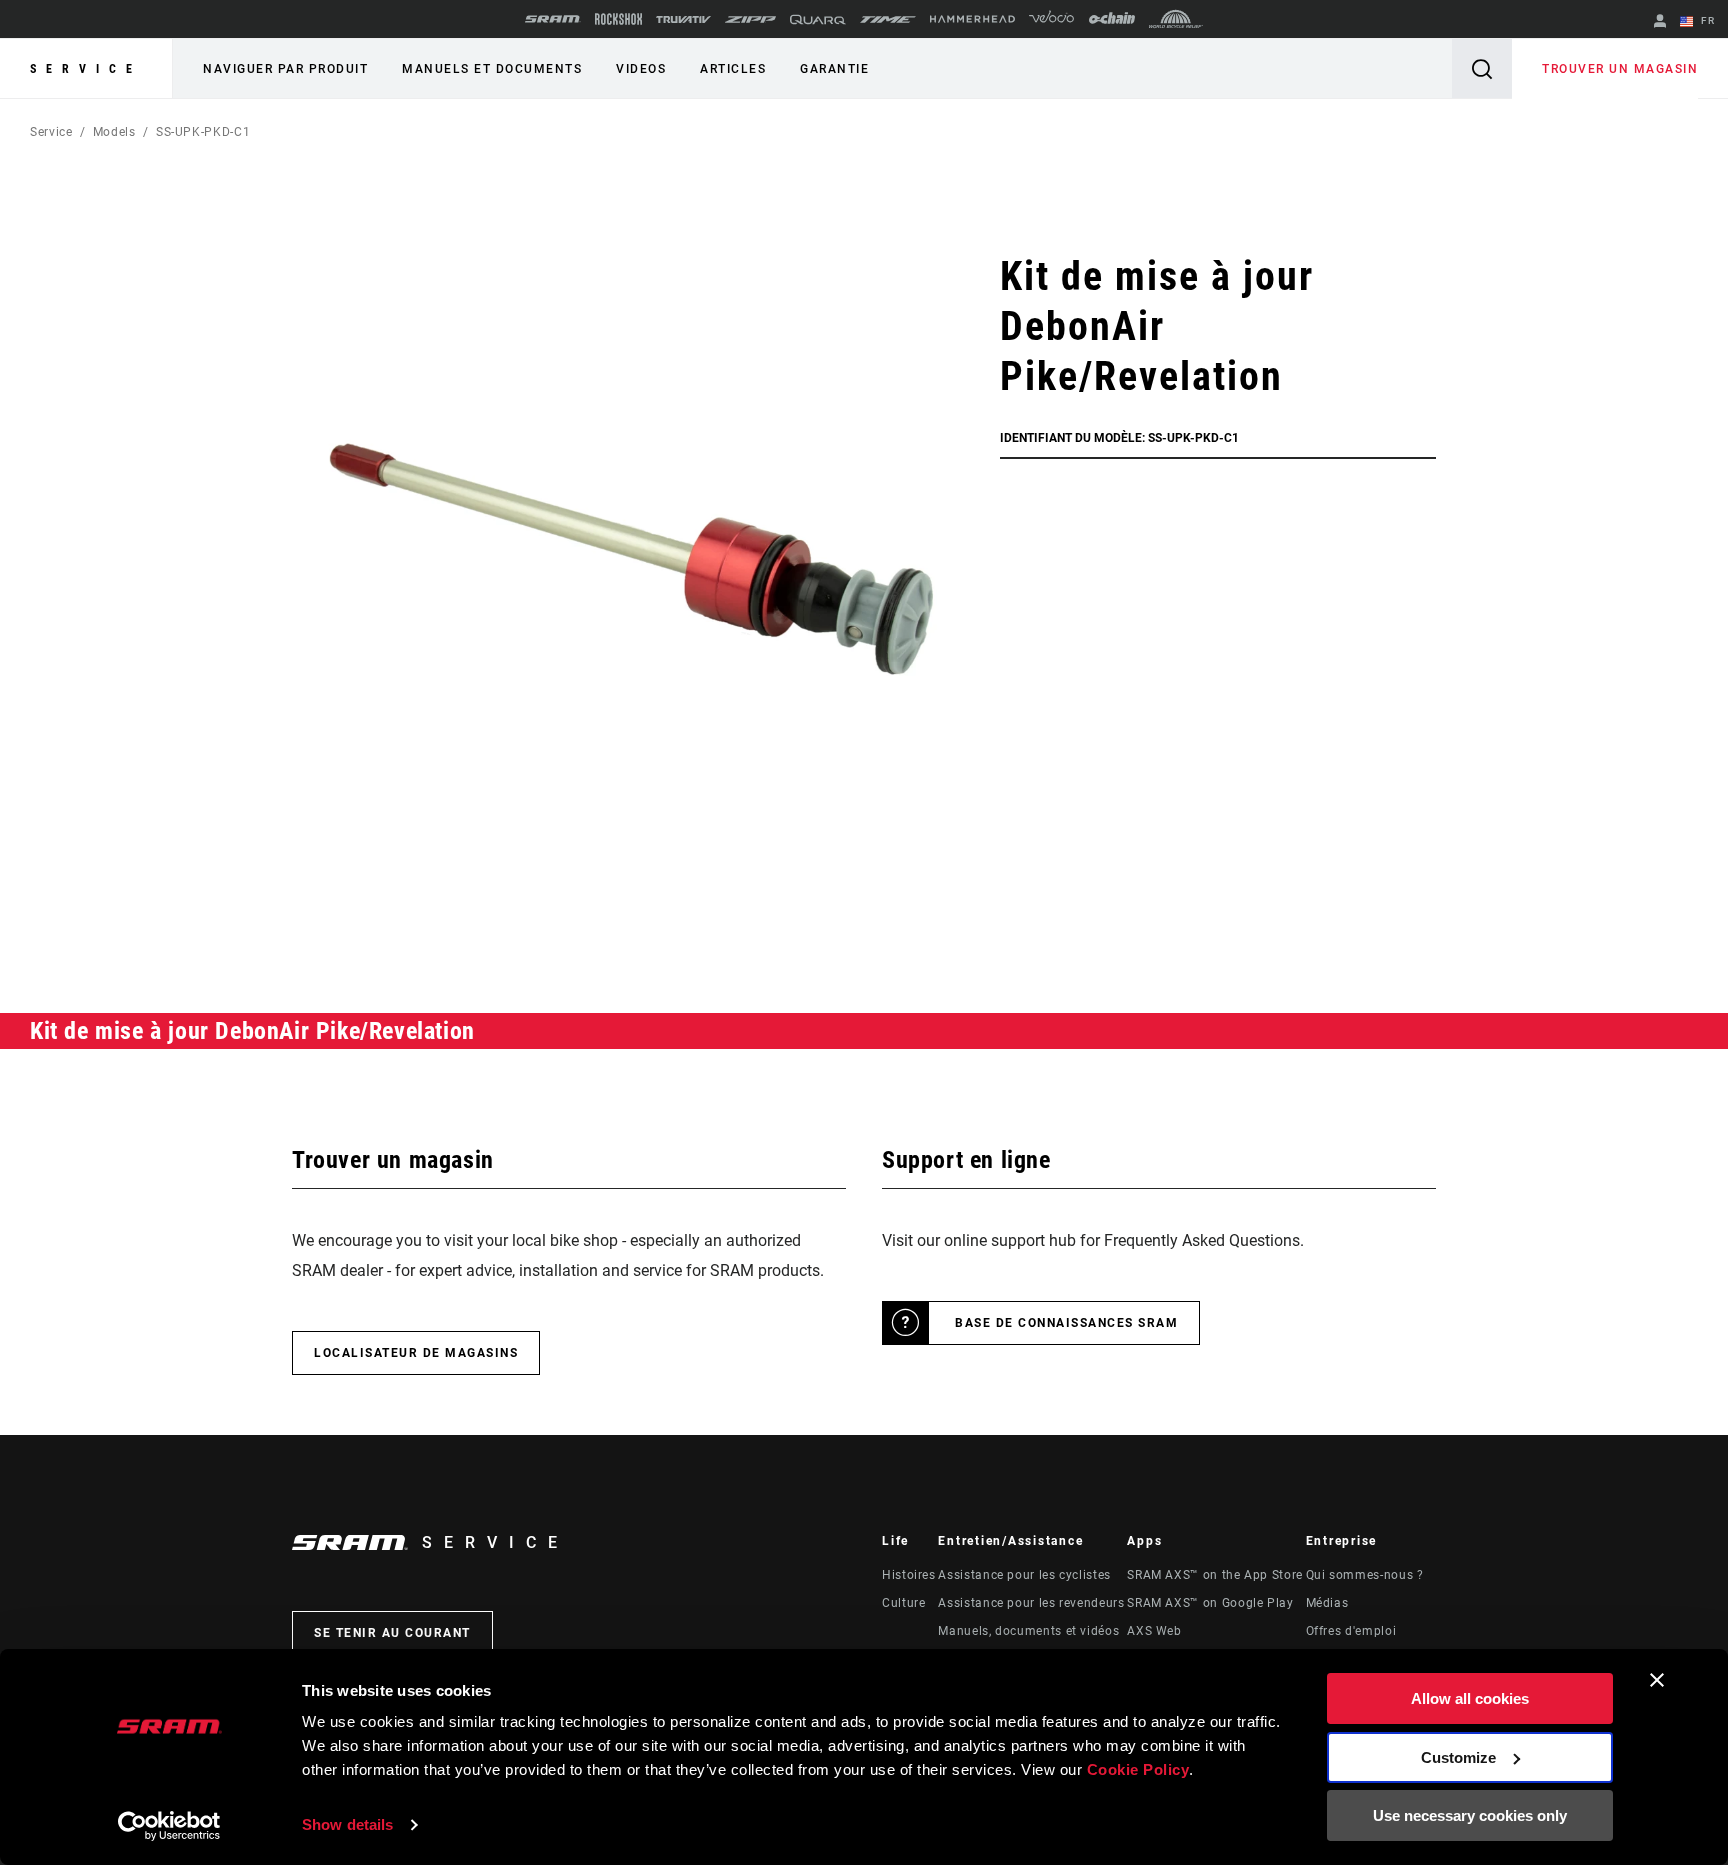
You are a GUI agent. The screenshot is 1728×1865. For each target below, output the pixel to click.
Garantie (834, 69)
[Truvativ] (683, 19)
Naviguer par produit (285, 69)
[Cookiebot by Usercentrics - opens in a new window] (169, 1826)
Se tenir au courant (392, 1633)
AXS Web (1154, 1631)
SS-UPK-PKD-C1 (203, 132)
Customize (1458, 1757)
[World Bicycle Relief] (1176, 19)
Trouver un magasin (1620, 69)
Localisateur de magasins (416, 1353)
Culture (903, 1603)
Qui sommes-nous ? (1365, 1575)
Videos (641, 69)
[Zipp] (750, 19)
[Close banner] (1657, 1680)
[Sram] (553, 19)
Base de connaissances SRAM (1066, 1323)
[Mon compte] (1660, 22)
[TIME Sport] (888, 19)
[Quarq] (818, 19)
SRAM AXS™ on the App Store (1215, 1575)
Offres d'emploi (1351, 1631)
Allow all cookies (1470, 1698)
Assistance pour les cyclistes (1024, 1575)
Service (86, 69)
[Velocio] (1051, 19)
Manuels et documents (492, 69)
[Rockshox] (618, 19)
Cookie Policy (1138, 1769)
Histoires (909, 1575)
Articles (733, 69)
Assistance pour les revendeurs (1031, 1603)
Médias (1327, 1603)
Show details (347, 1824)
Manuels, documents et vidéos (1028, 1631)
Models (114, 132)
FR (1706, 20)
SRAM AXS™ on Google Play (1210, 1603)
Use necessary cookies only (1470, 1815)
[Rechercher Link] (1482, 68)
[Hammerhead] (972, 19)
